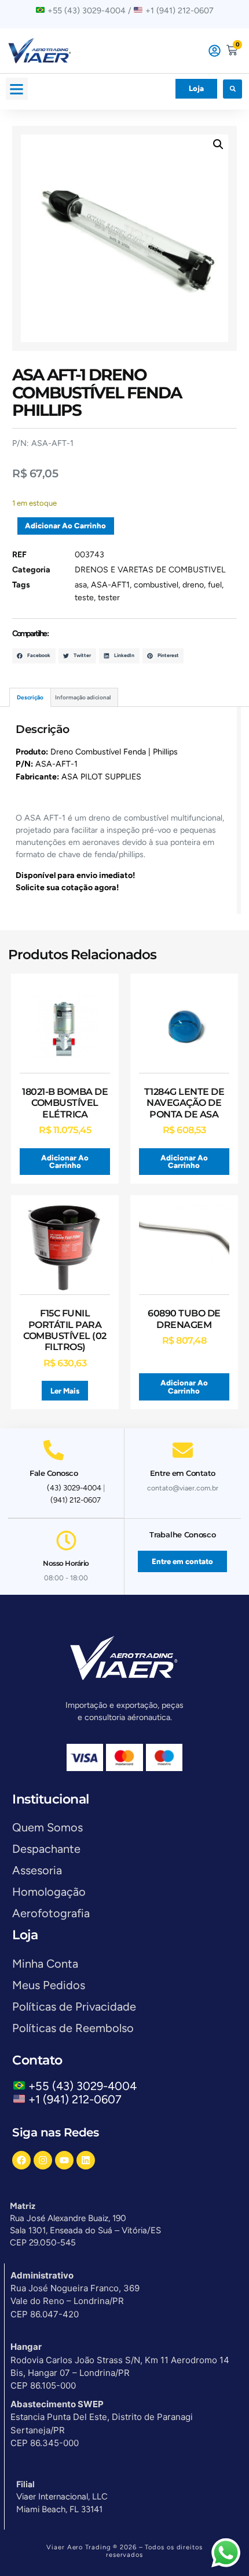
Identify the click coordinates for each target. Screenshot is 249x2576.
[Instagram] (43, 2160)
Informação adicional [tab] (83, 697)
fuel (215, 585)
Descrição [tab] (30, 697)
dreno (193, 585)
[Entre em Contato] (183, 1450)
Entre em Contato (183, 1473)
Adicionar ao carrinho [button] (65, 1162)
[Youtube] (64, 2160)
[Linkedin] (86, 2160)
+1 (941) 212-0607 (75, 2099)
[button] (17, 89)
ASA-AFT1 (110, 585)
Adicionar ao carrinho (65, 526)
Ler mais (65, 1391)
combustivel (156, 585)
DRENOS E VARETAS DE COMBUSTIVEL (150, 570)
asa (81, 585)
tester (109, 598)
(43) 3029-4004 (74, 1488)
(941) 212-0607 (76, 1500)
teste (84, 598)
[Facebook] (21, 2160)
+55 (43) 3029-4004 (85, 2086)
